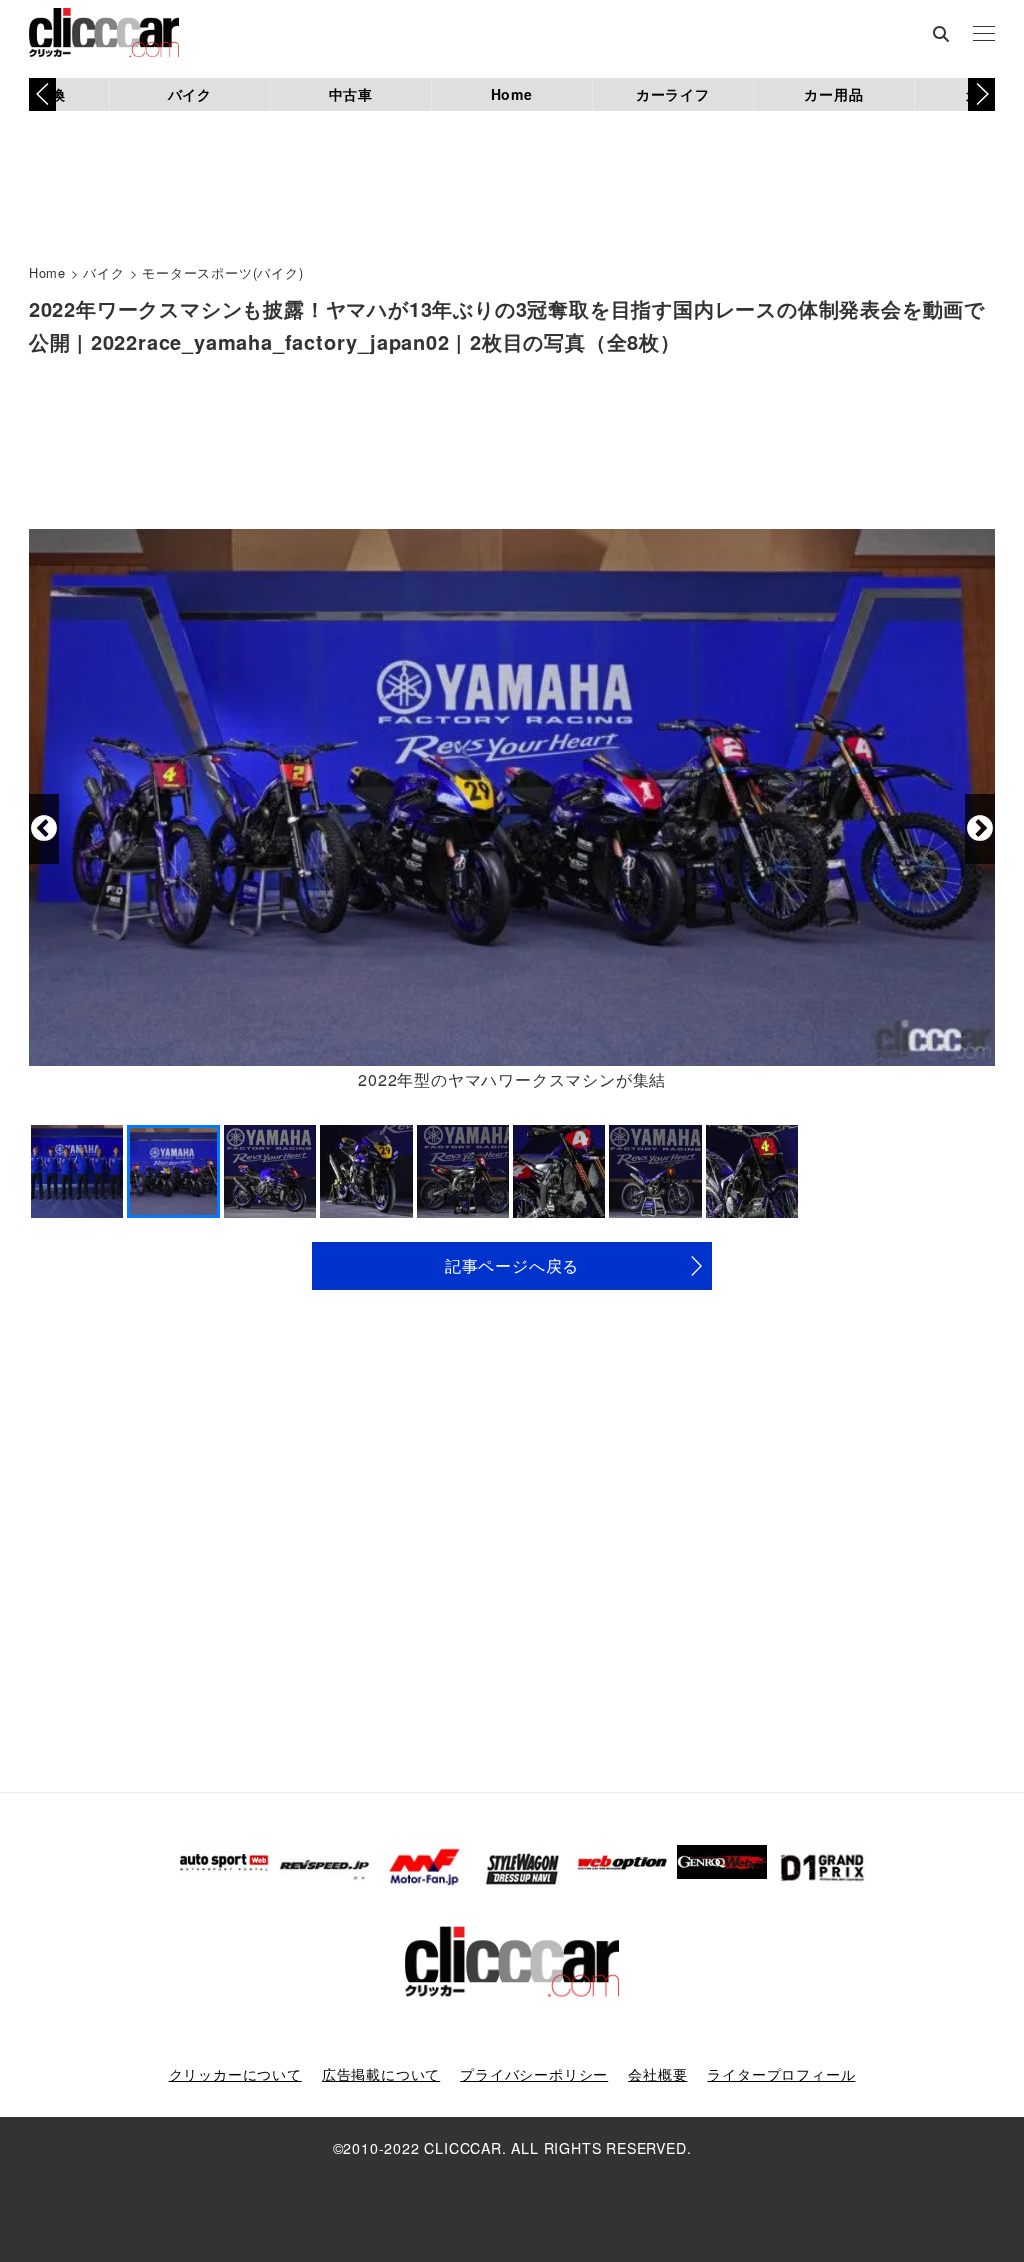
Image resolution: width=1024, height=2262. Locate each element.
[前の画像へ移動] (44, 829)
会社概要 (657, 2074)
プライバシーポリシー (534, 2074)
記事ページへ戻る (512, 1265)
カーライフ (673, 94)
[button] (981, 94)
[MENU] (984, 35)
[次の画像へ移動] (980, 829)
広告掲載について (381, 2074)
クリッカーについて (235, 2074)
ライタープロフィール (781, 2074)
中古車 (351, 94)
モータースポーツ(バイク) (222, 272)
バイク (190, 94)
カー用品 (833, 94)
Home (512, 94)
